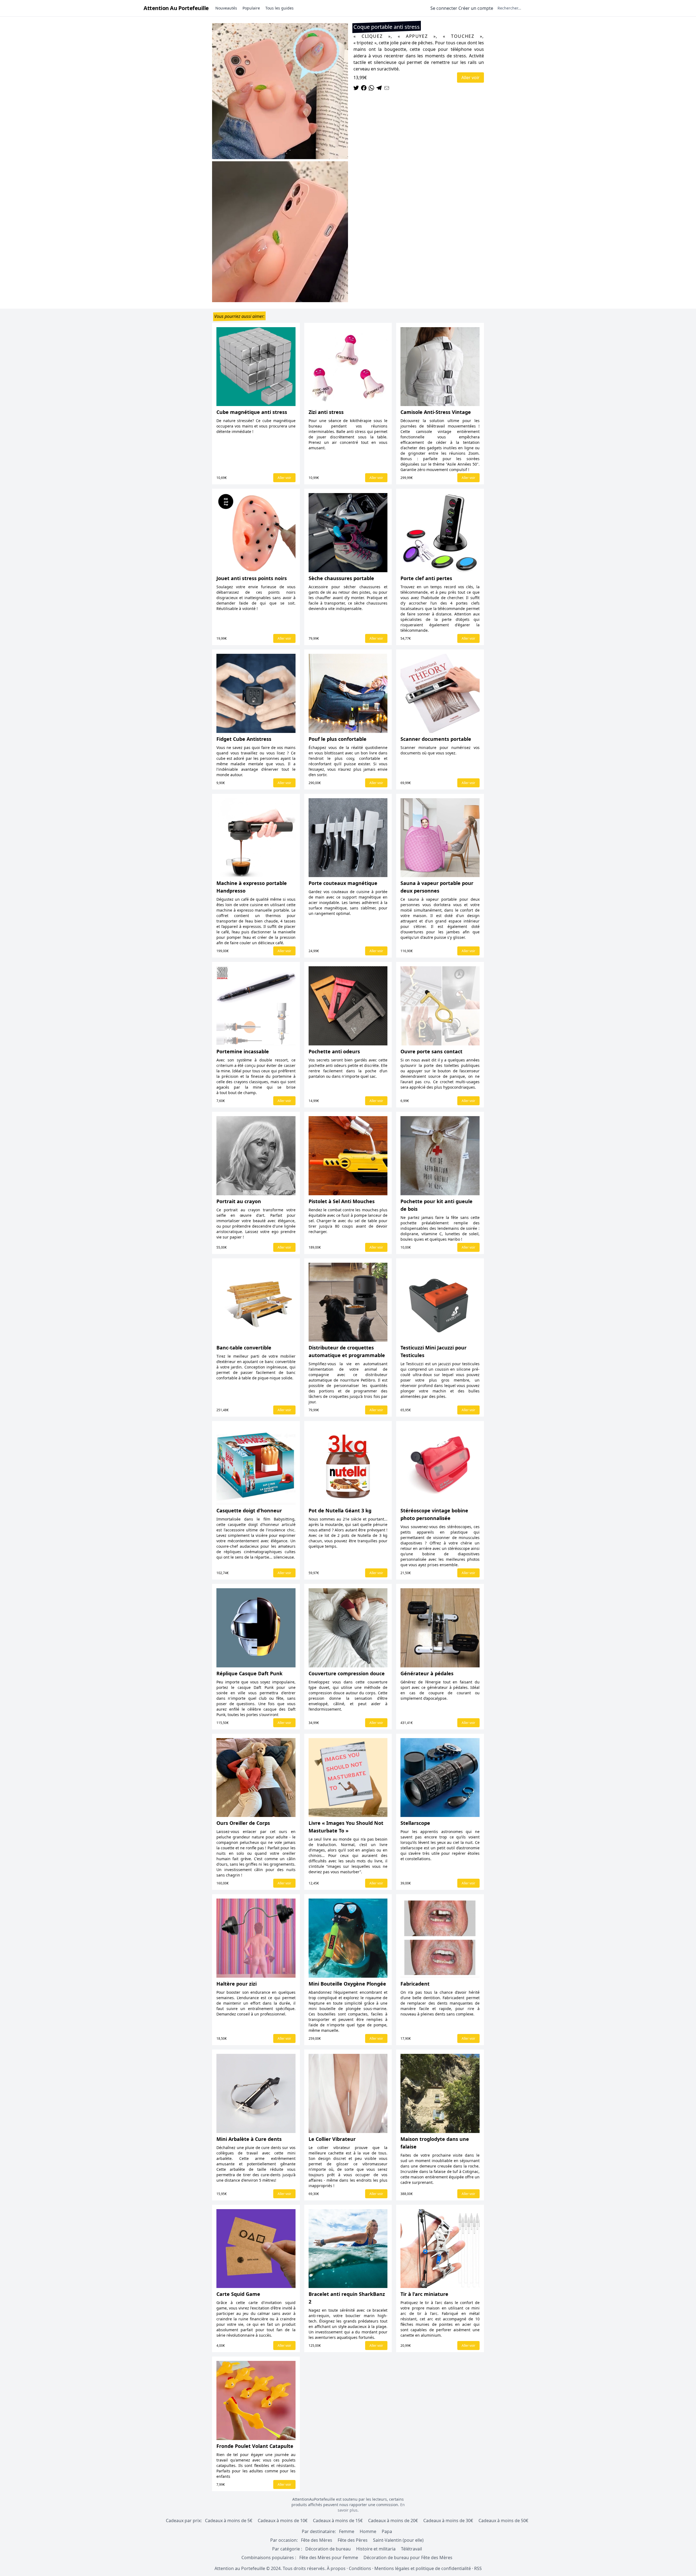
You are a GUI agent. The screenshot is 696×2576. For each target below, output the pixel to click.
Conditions (360, 2568)
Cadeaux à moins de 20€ (393, 2521)
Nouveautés (226, 8)
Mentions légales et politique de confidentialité (423, 2568)
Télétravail (411, 2549)
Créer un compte (476, 8)
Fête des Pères (353, 2540)
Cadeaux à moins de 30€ (448, 2521)
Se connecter (444, 8)
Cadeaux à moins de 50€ (503, 2521)
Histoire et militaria (376, 2549)
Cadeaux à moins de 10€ (283, 2521)
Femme (347, 2531)
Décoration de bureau (328, 2549)
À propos (336, 2568)
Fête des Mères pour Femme (329, 2558)
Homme (368, 2531)
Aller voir (470, 78)
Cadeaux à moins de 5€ (229, 2521)
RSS (478, 2568)
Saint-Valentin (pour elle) (398, 2540)
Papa (387, 2531)
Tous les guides (279, 8)
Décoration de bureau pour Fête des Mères (408, 2558)
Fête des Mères (317, 2540)
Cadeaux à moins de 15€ (338, 2521)
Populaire (251, 8)
